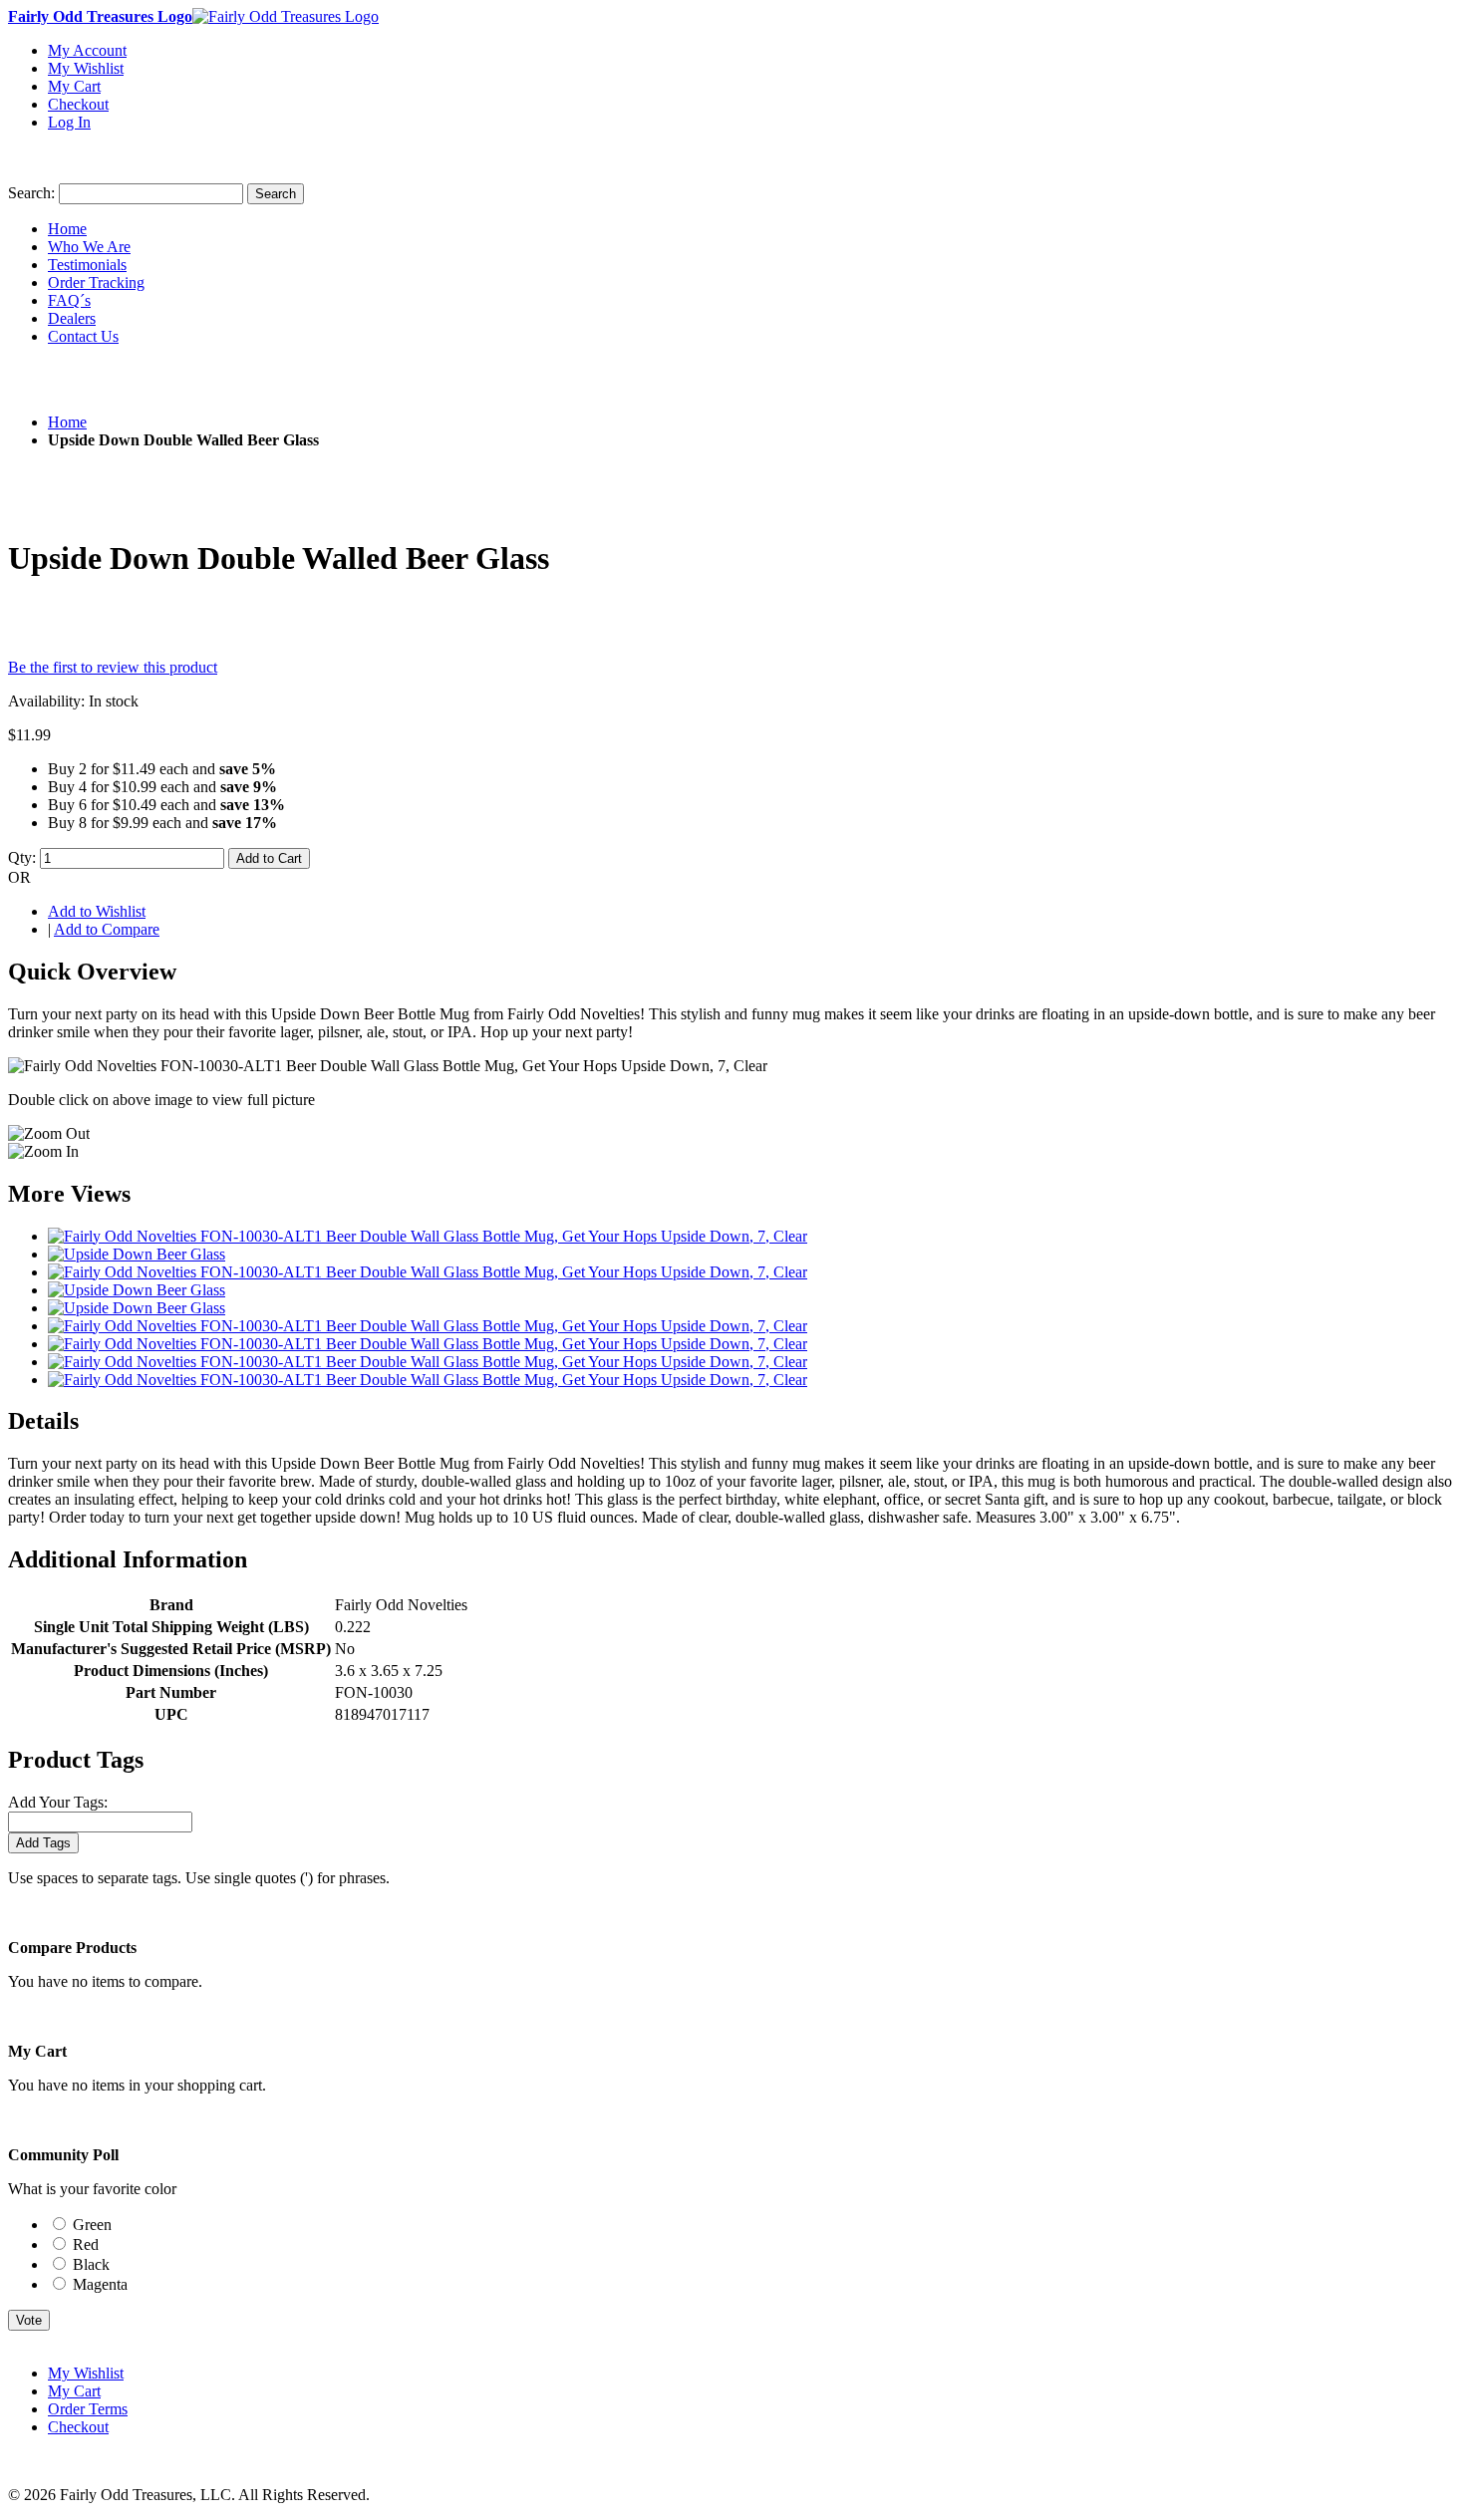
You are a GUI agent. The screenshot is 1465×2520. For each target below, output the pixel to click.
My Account (87, 50)
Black (91, 2264)
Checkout (78, 104)
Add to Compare (107, 929)
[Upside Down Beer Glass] (137, 1254)
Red (86, 2244)
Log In (69, 122)
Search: (31, 193)
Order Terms (88, 2409)
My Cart (74, 86)
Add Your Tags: (58, 1802)
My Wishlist (86, 68)
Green (92, 2225)
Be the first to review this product (113, 667)
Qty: (22, 857)
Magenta (100, 2284)
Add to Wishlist (97, 911)
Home (67, 422)
